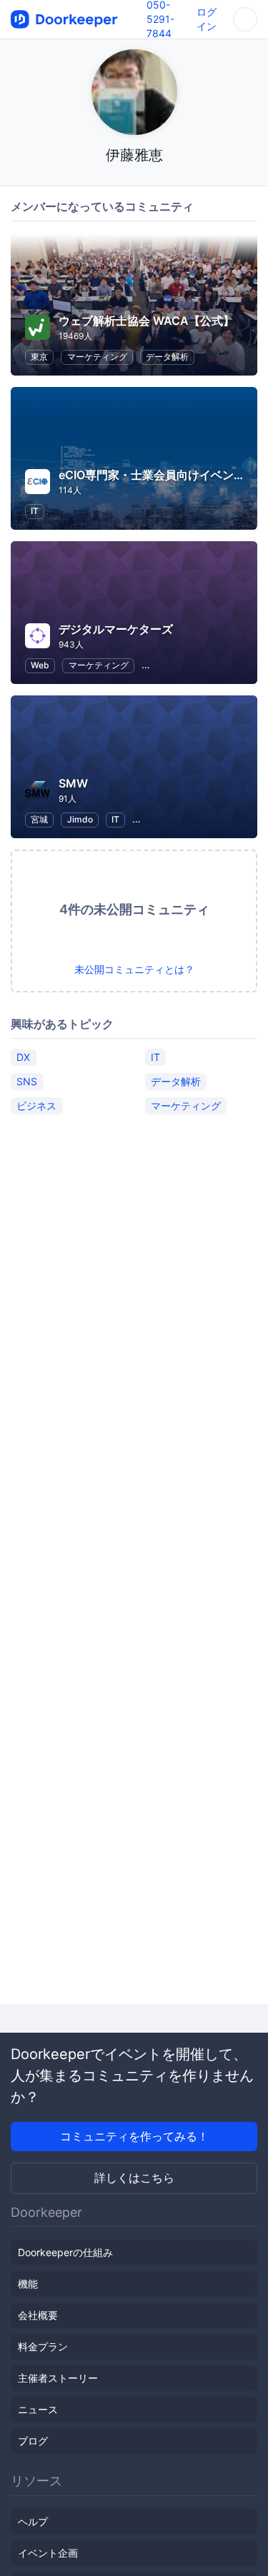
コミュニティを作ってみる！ (134, 2136)
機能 (28, 2284)
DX (23, 1057)
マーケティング (97, 357)
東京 (39, 357)
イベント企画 (48, 2553)
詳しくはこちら (134, 2178)
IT (35, 511)
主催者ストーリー (58, 2378)
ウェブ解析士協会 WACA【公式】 (147, 321)
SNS (27, 1081)
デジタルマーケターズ (116, 629)
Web (40, 665)
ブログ (33, 2441)
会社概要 (38, 2315)
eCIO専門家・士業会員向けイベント (152, 475)
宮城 (39, 819)
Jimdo (80, 819)
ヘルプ (33, 2521)
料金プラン (43, 2346)
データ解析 (167, 357)
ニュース (38, 2409)
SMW (73, 783)
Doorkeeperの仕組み (65, 2252)
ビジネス (36, 1106)
